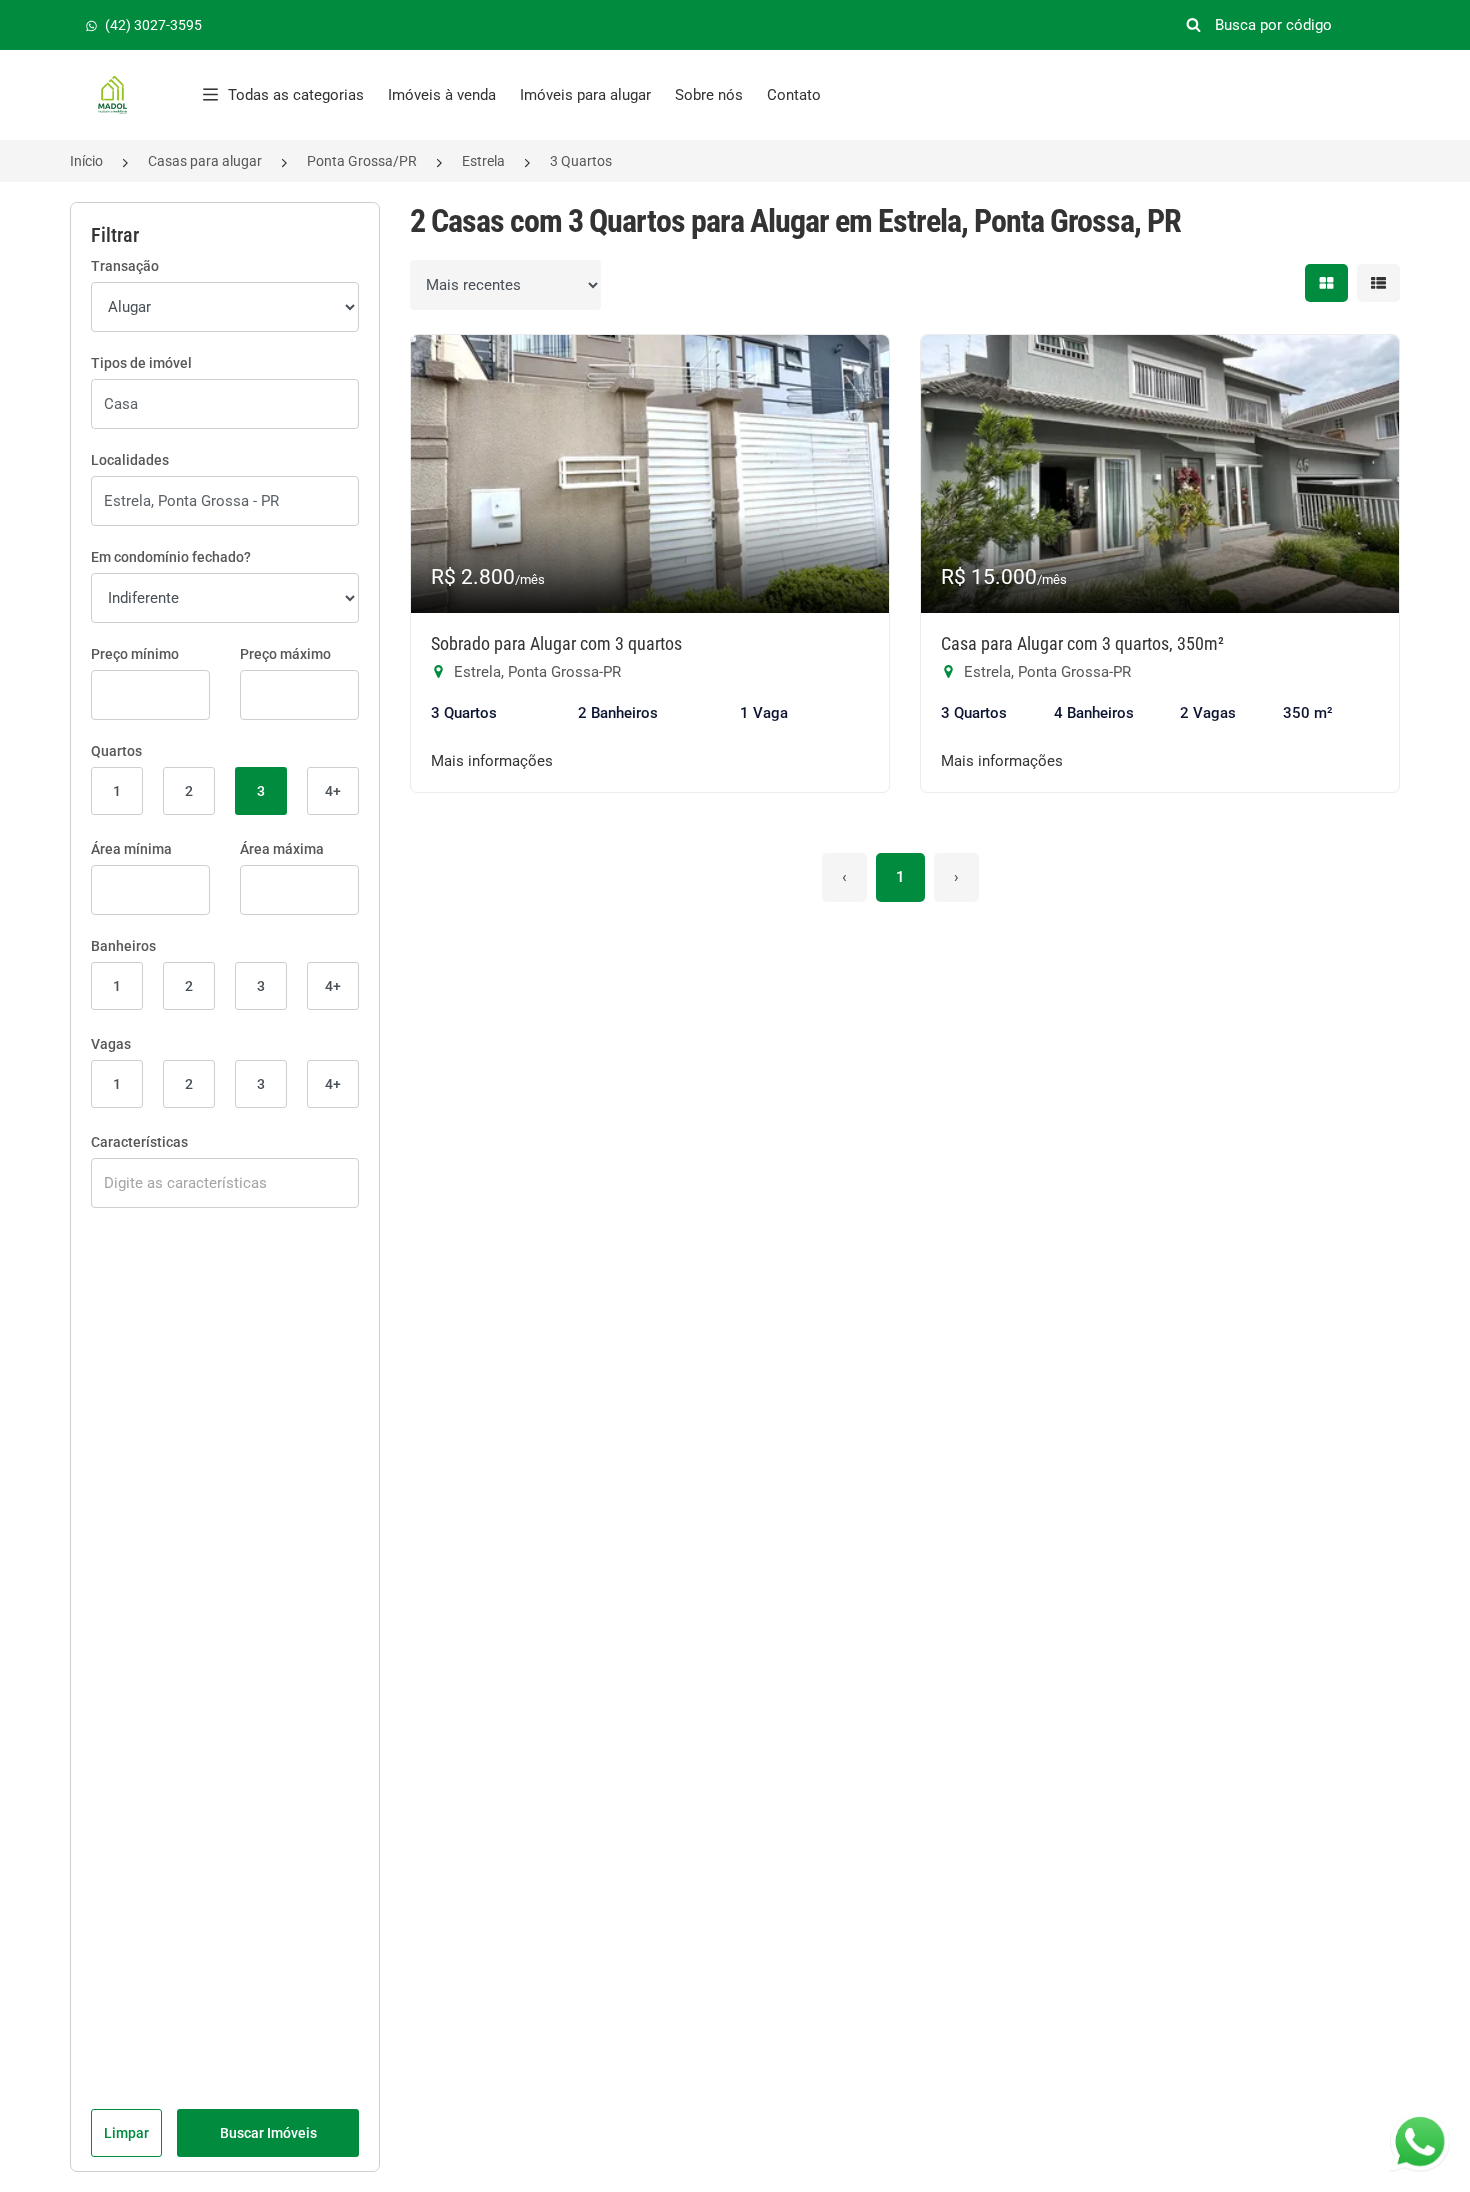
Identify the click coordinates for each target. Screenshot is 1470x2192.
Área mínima (131, 849)
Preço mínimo (135, 654)
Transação (125, 266)
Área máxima (282, 849)
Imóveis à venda (442, 95)
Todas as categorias (296, 95)
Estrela (483, 161)
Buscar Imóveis (268, 2133)
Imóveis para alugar (585, 95)
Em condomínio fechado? (171, 557)
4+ (333, 791)
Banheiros (123, 946)
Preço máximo (285, 654)
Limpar (126, 2133)
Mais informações (492, 761)
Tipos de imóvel (141, 363)
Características (139, 1142)
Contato (794, 95)
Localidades (130, 460)
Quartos (116, 751)
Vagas (111, 1044)
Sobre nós (709, 95)
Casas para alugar (205, 161)
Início (86, 161)
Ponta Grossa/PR (362, 161)
